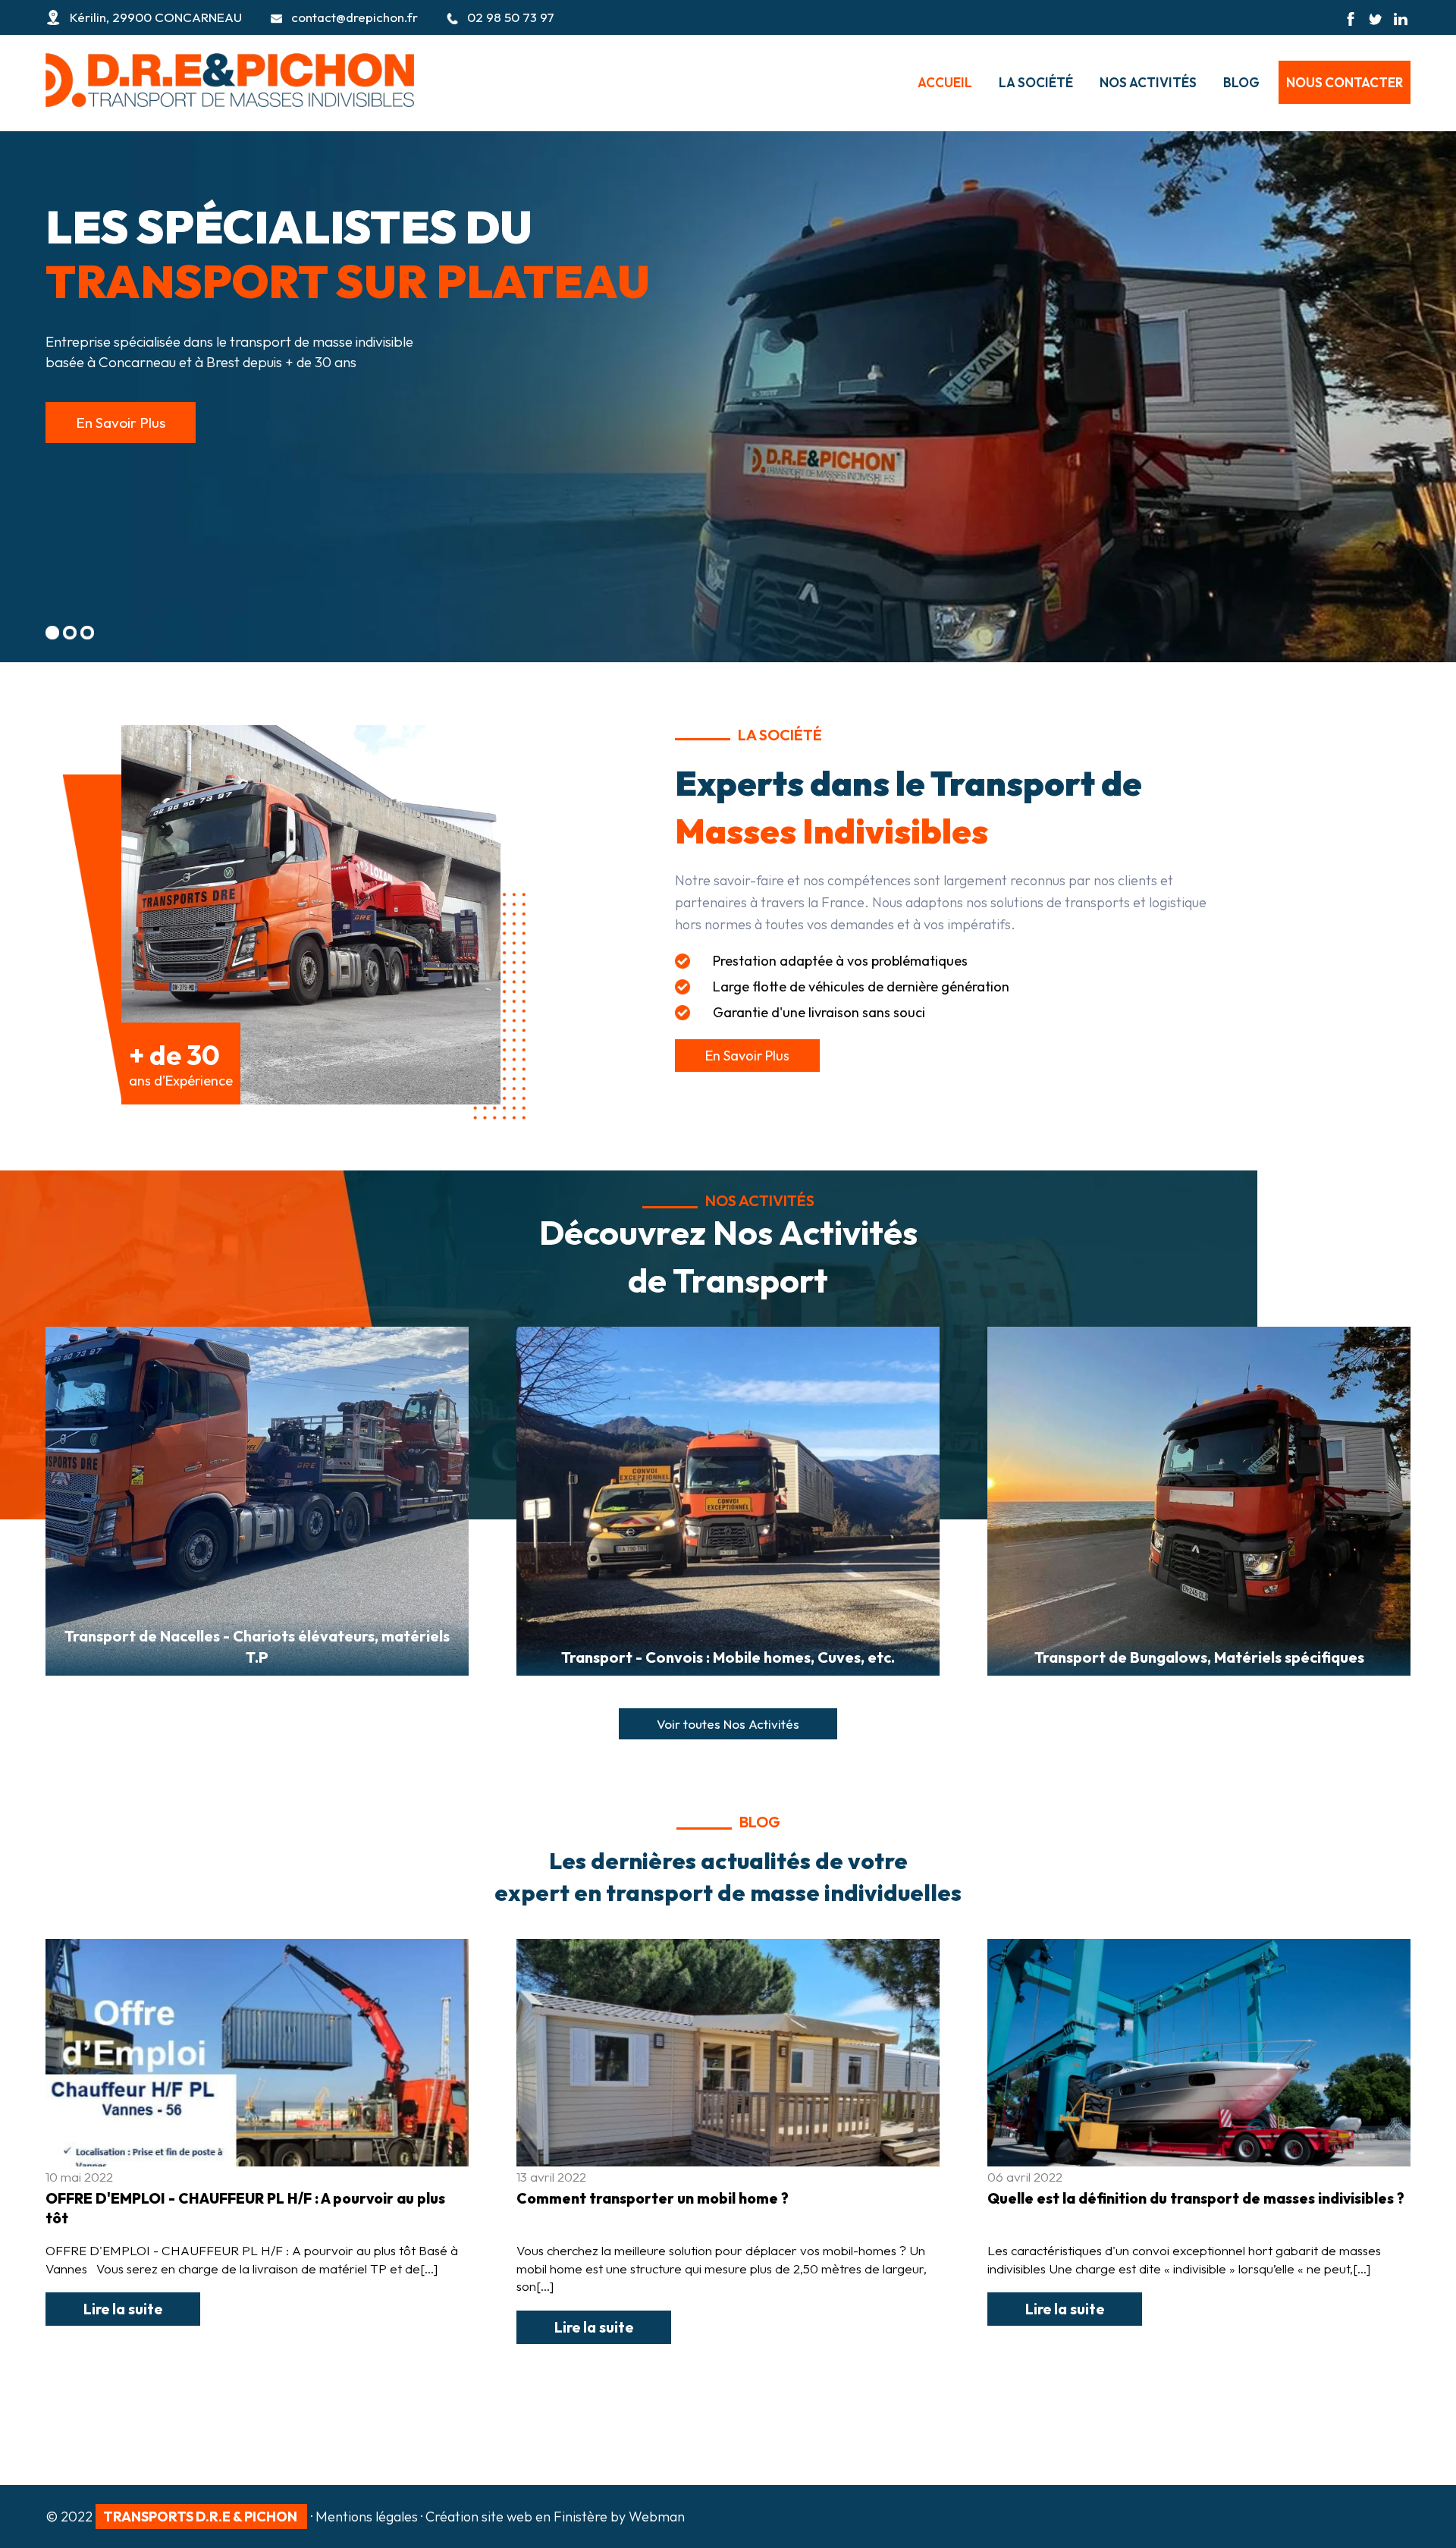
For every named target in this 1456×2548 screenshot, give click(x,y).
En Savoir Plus (121, 423)
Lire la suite (123, 2309)
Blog (1241, 82)
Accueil (945, 82)
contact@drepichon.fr (355, 17)
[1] (52, 633)
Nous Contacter (1345, 82)
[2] (70, 633)
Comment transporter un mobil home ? (653, 2198)
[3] (87, 633)
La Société (1036, 82)
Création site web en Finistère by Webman (555, 2517)
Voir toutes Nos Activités (728, 1724)
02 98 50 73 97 (511, 17)
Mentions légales (367, 2517)
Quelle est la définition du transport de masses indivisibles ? (1196, 2198)
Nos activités (1148, 82)
